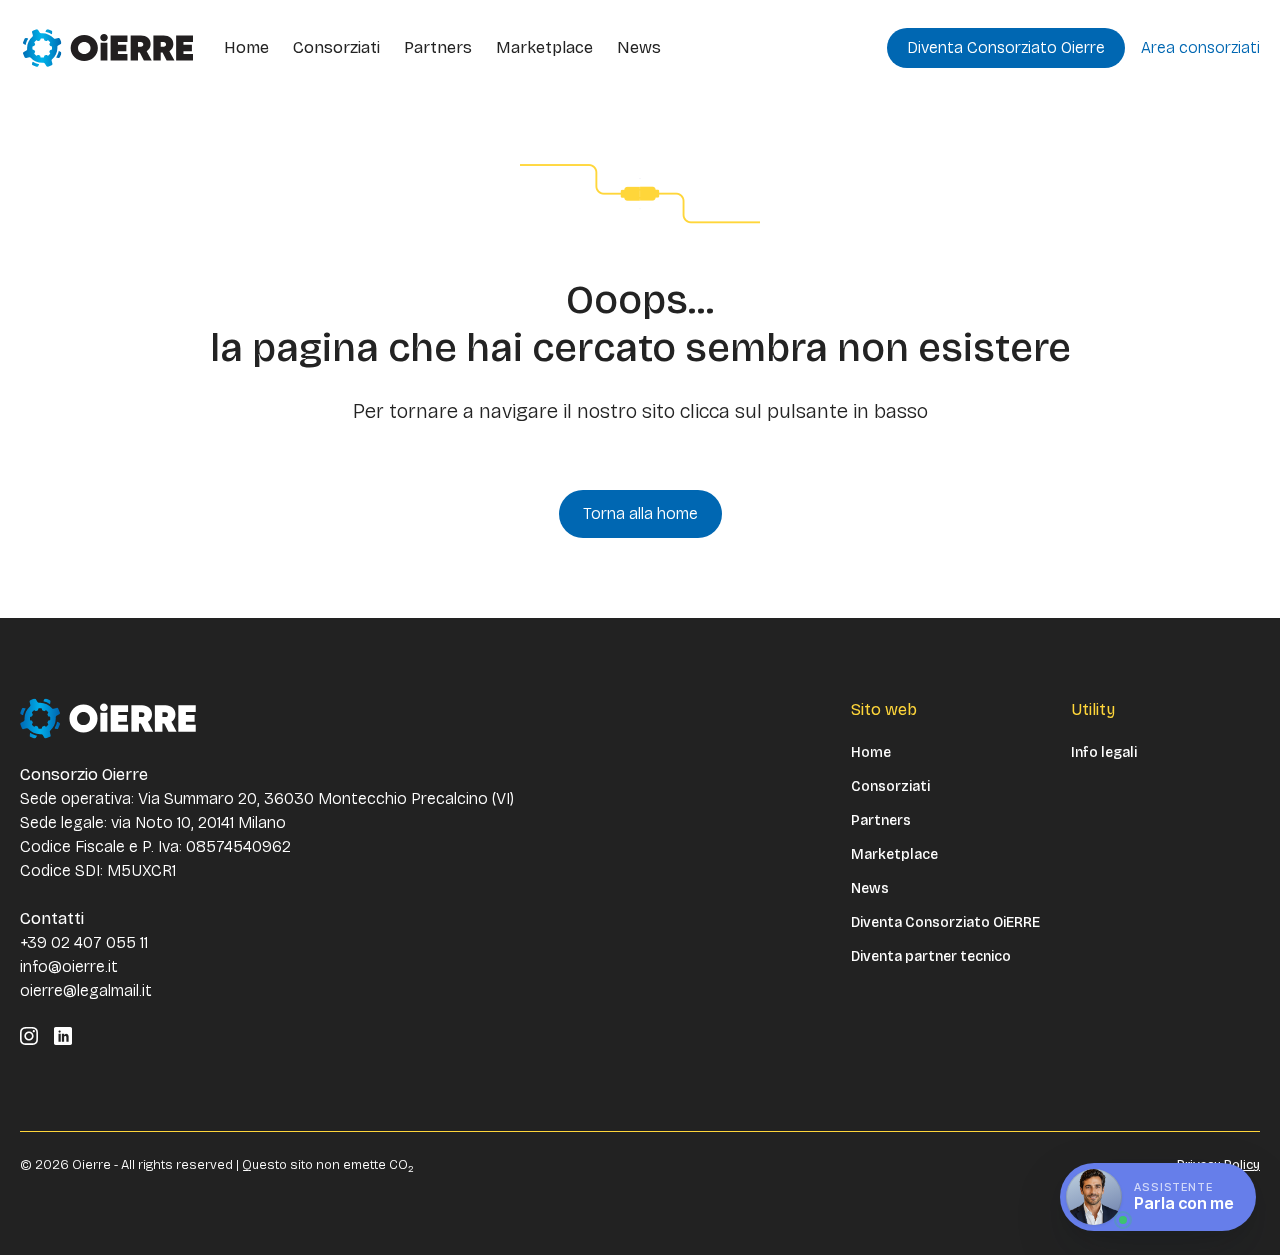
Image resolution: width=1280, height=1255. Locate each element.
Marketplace (544, 47)
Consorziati (336, 47)
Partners (438, 47)
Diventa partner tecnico (931, 957)
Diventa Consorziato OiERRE (945, 923)
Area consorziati (1200, 47)
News (639, 47)
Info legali (1104, 753)
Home (246, 47)
